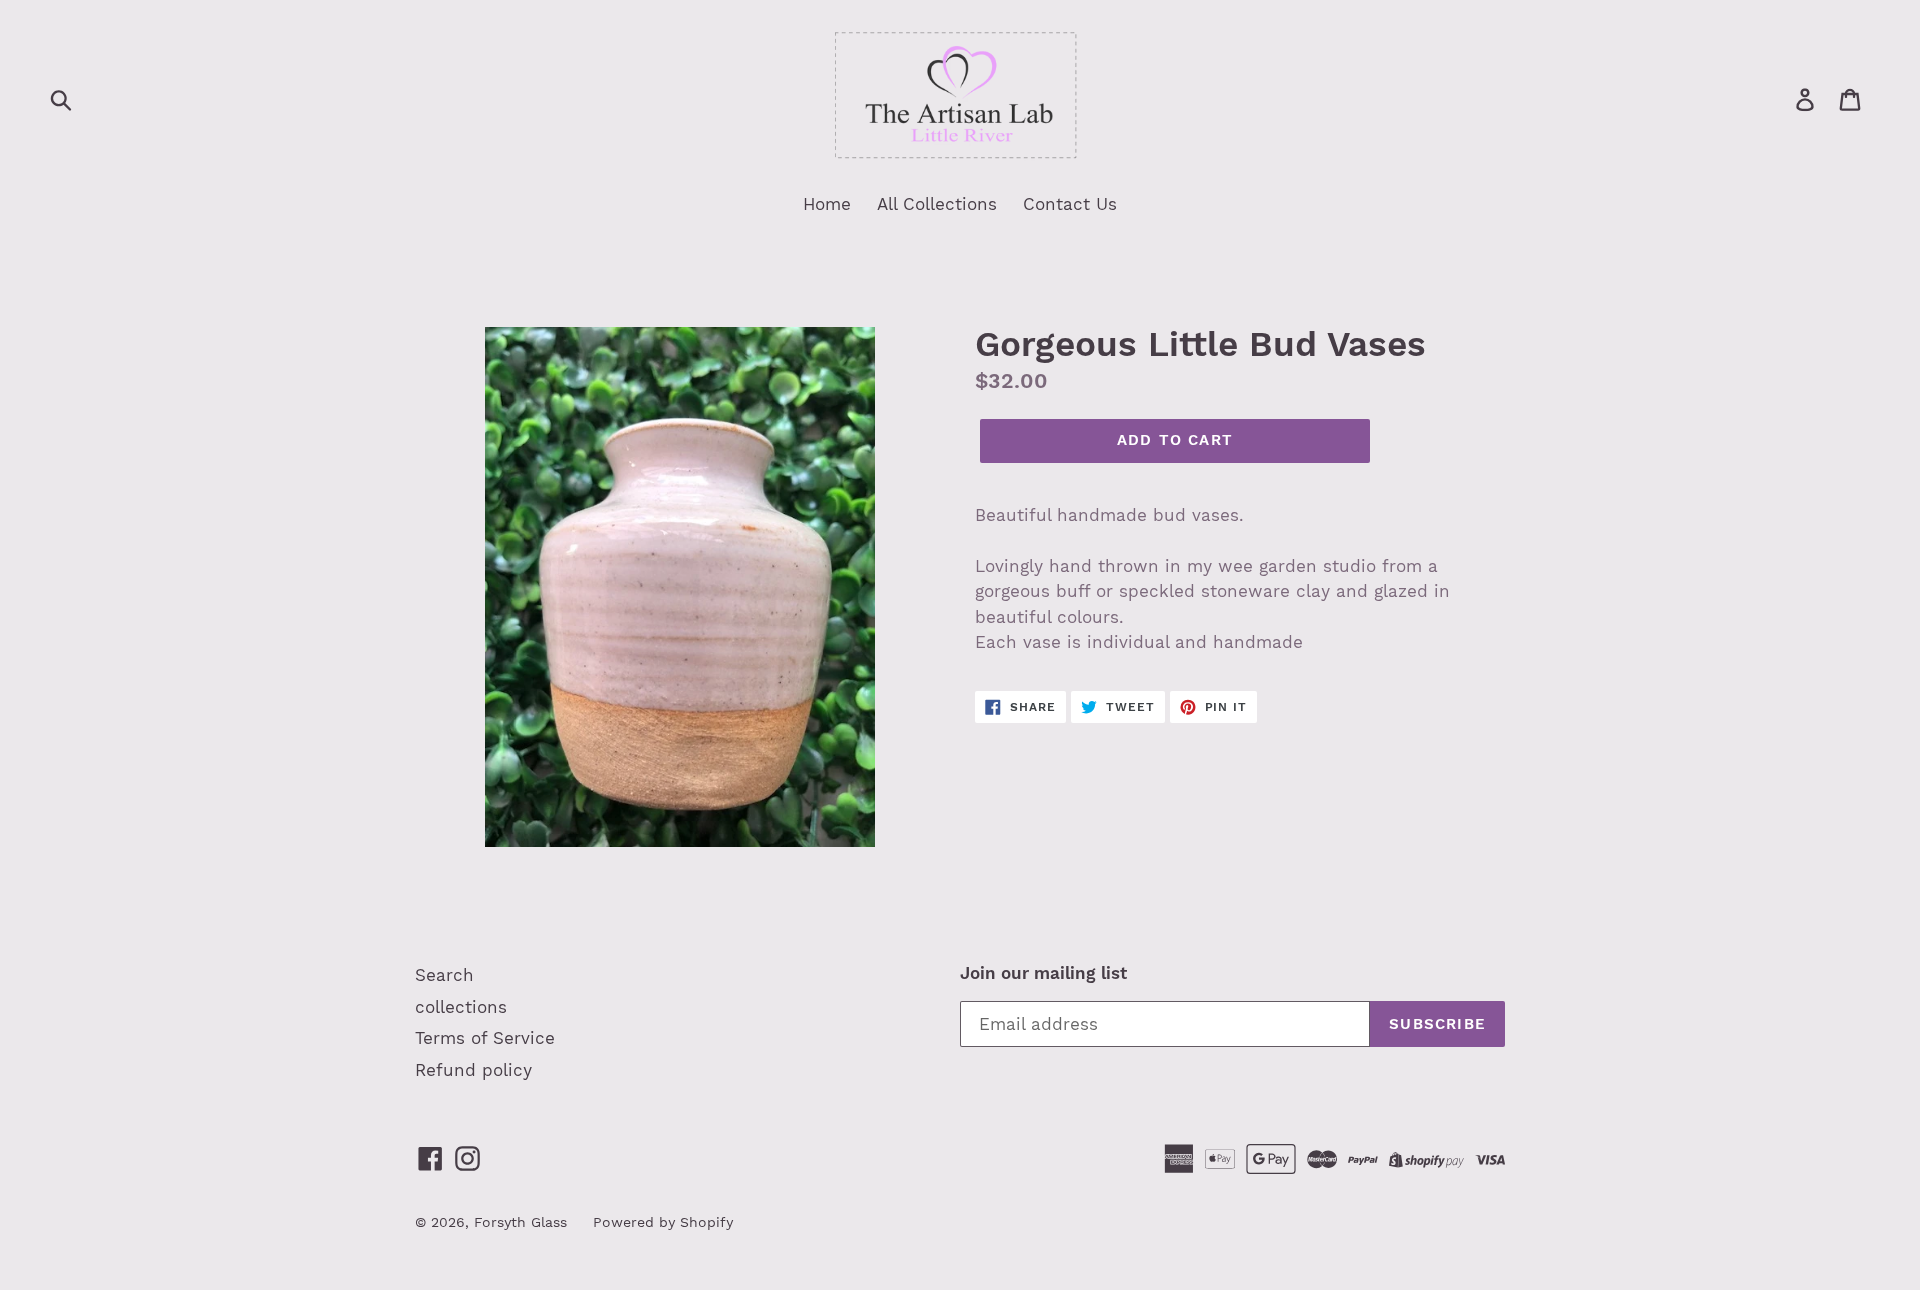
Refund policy (473, 1070)
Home (827, 204)
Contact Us (1070, 204)
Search (444, 975)
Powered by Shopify (663, 1222)
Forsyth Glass (520, 1222)
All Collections (937, 204)
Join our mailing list (1043, 973)
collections (461, 1007)
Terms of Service (485, 1038)
